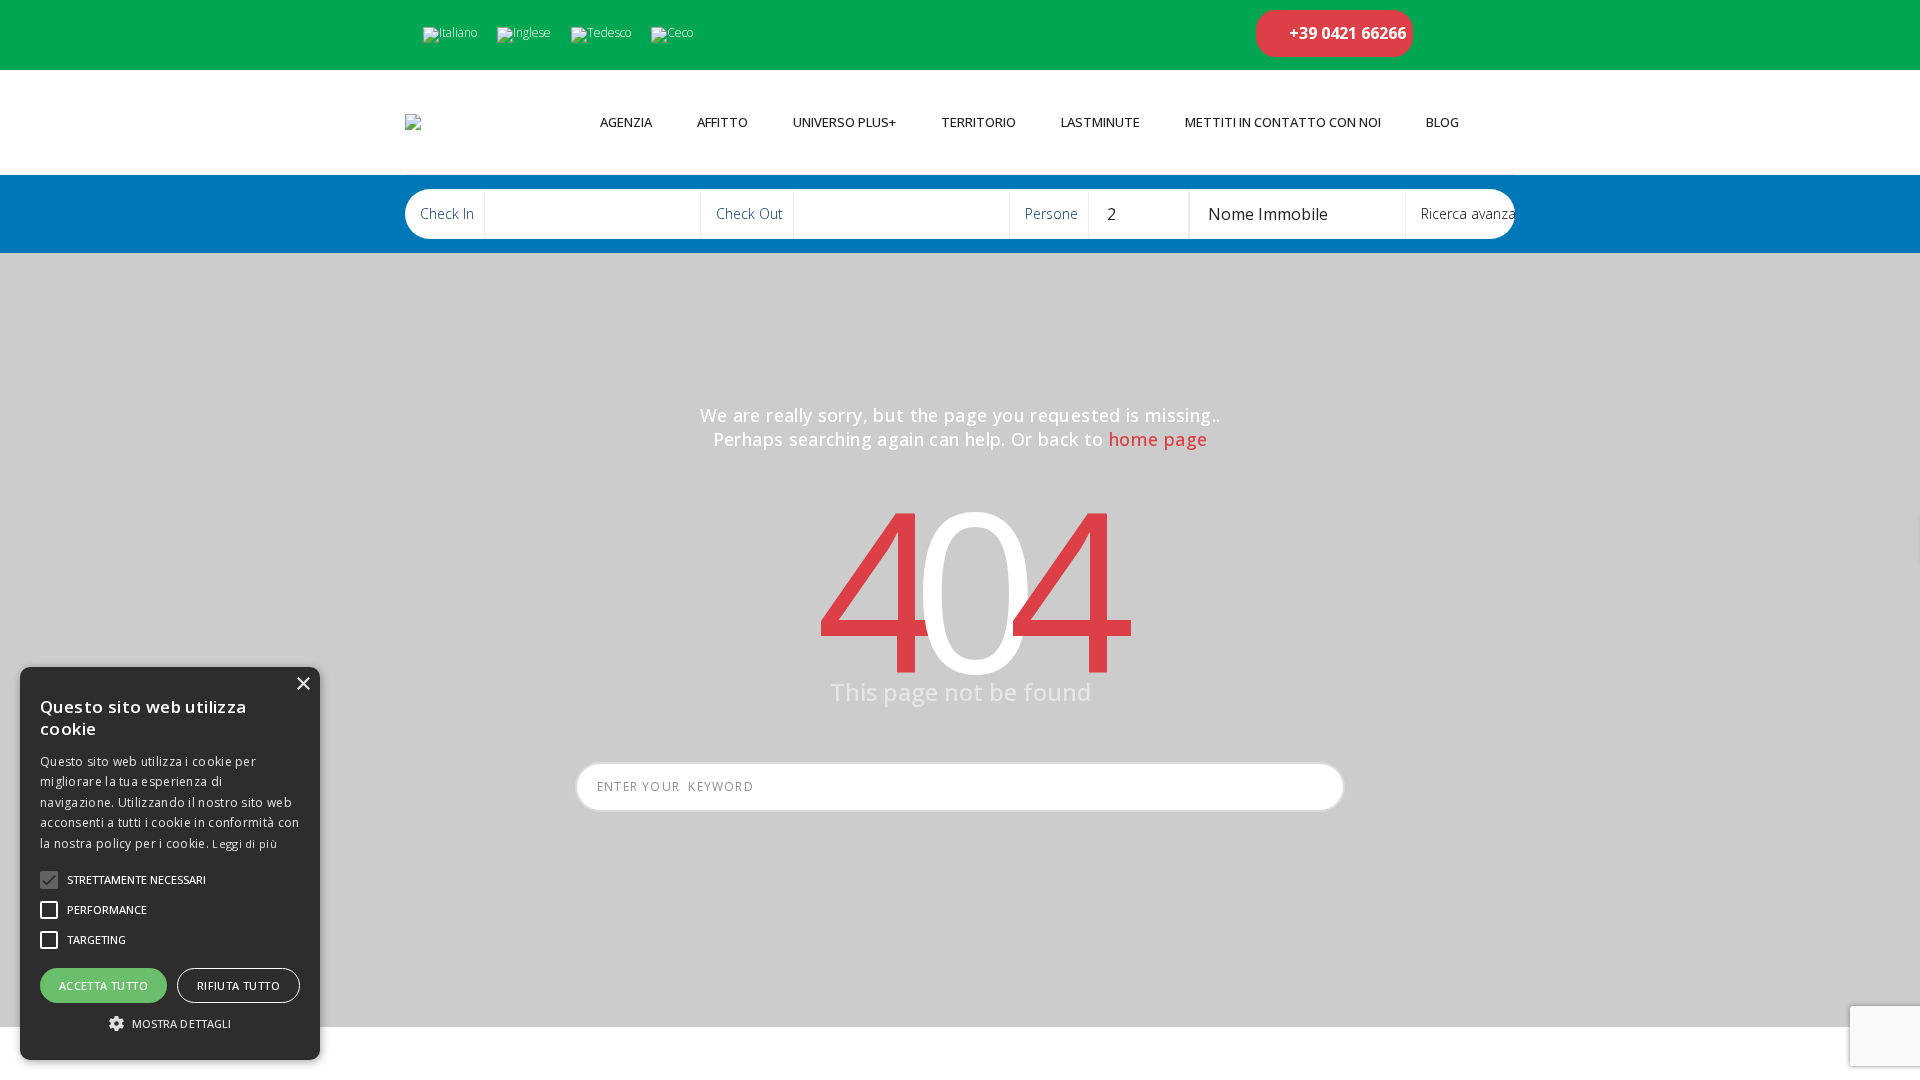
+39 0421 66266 (1345, 33)
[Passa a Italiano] (450, 35)
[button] (170, 1023)
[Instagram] (1483, 35)
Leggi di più (244, 843)
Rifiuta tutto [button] (238, 985)
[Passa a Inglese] (524, 35)
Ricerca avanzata (1473, 213)
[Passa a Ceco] (672, 35)
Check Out (749, 213)
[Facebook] (1444, 35)
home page (1158, 439)
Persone (1051, 213)
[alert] (170, 863)
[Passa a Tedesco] (601, 35)
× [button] (302, 684)
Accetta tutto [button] (103, 985)
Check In (447, 213)
